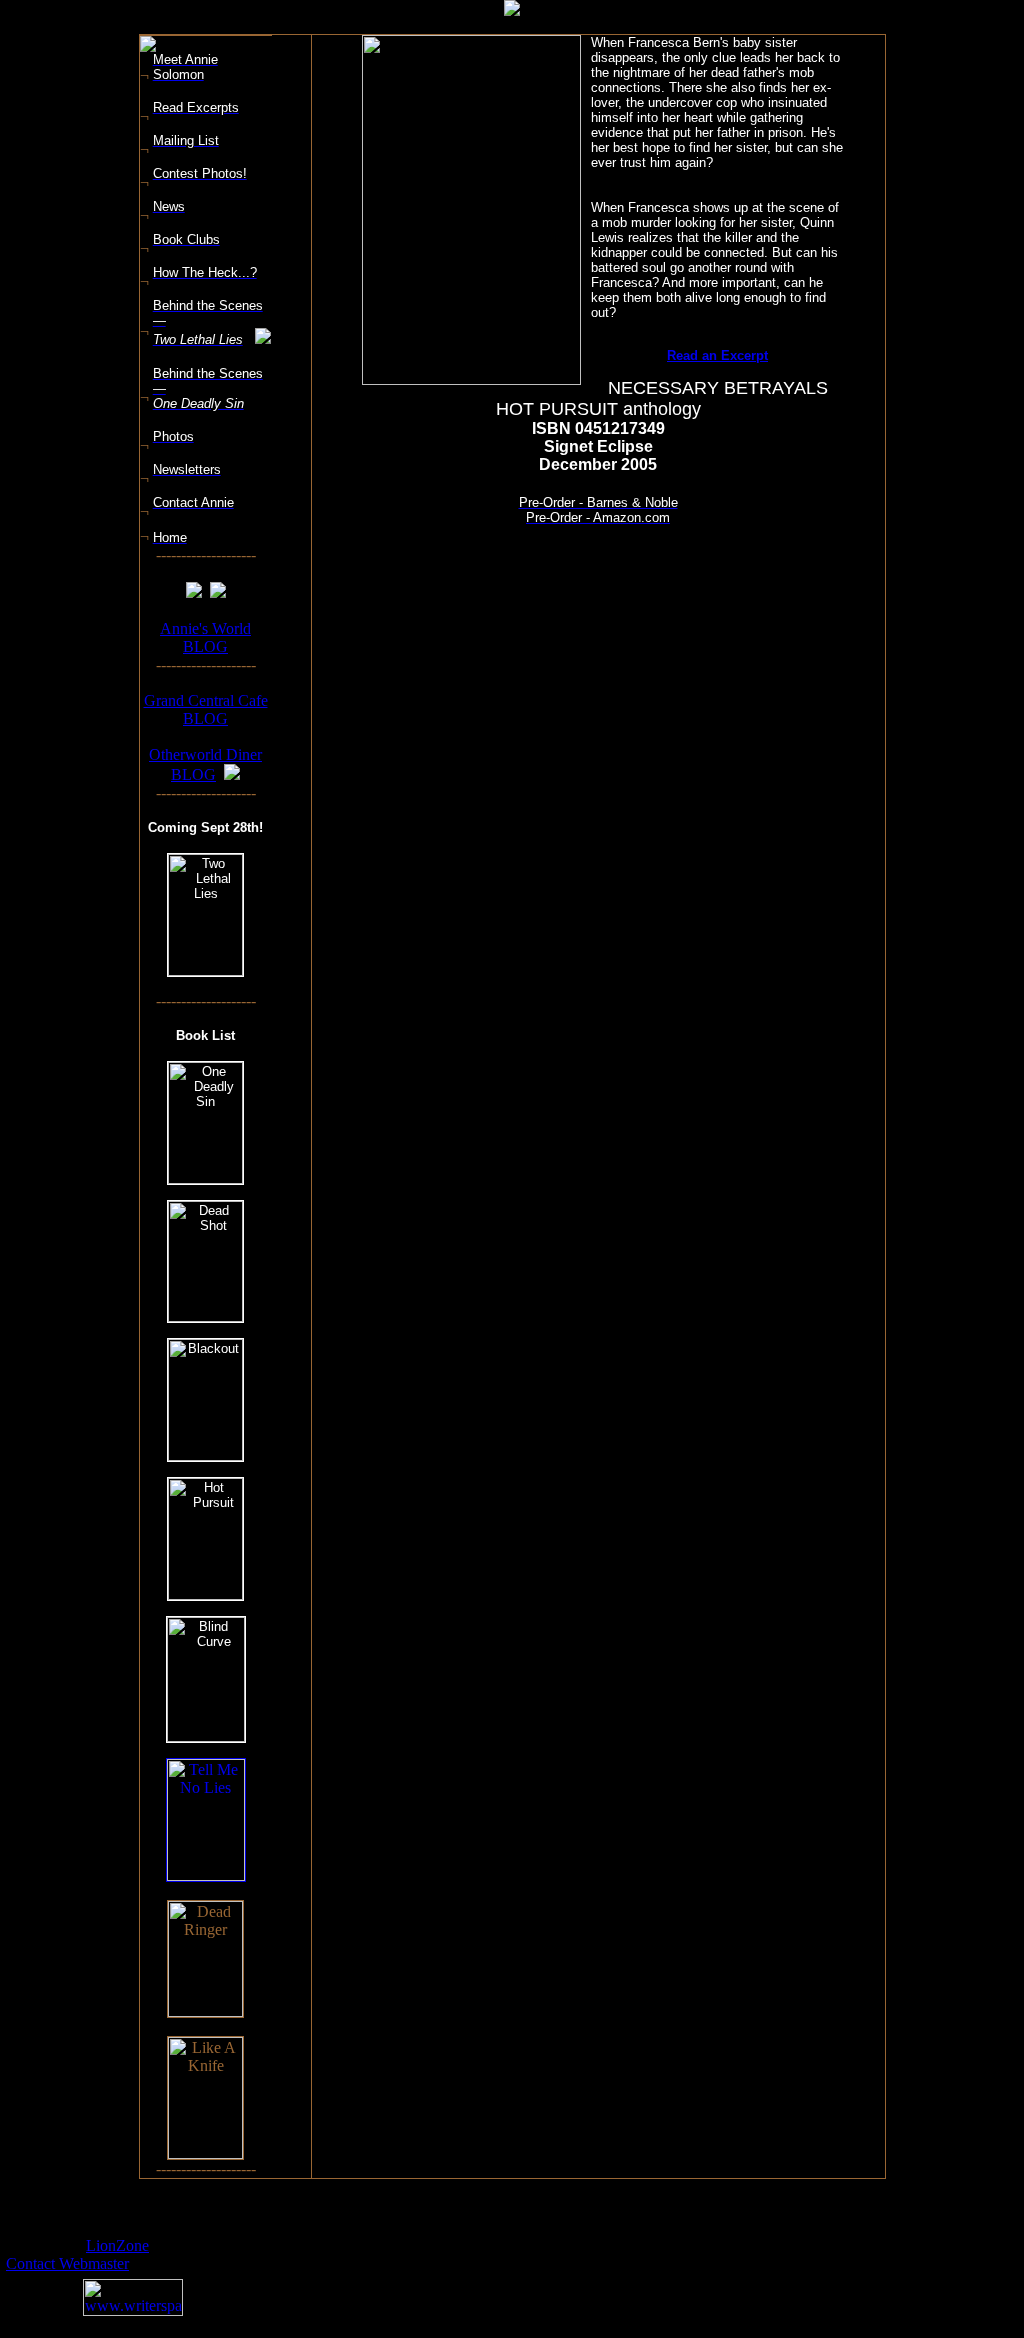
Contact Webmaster (67, 2263)
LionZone (117, 2245)
